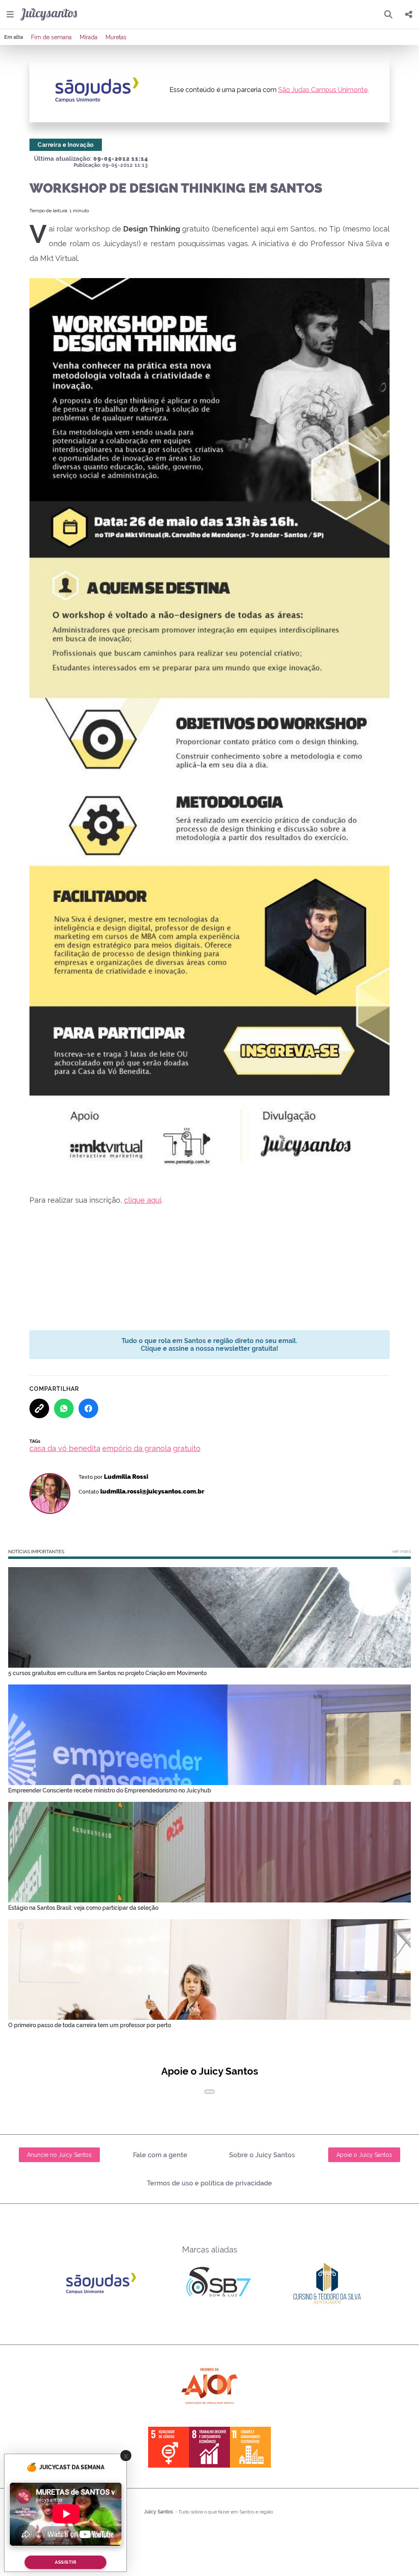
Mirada (89, 37)
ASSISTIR (65, 2562)
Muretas (116, 37)
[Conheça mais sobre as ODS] (209, 2447)
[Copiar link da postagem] (39, 1408)
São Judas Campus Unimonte (323, 90)
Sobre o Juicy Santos (262, 2155)
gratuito (187, 1448)
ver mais (401, 1551)
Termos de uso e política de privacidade (209, 2183)
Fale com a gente (160, 2155)
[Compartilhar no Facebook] (88, 1408)
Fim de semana (51, 37)
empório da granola (137, 1448)
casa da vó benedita (65, 1448)
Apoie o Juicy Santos (364, 2155)
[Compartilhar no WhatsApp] (64, 1408)
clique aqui (143, 1200)
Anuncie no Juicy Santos (59, 2155)
